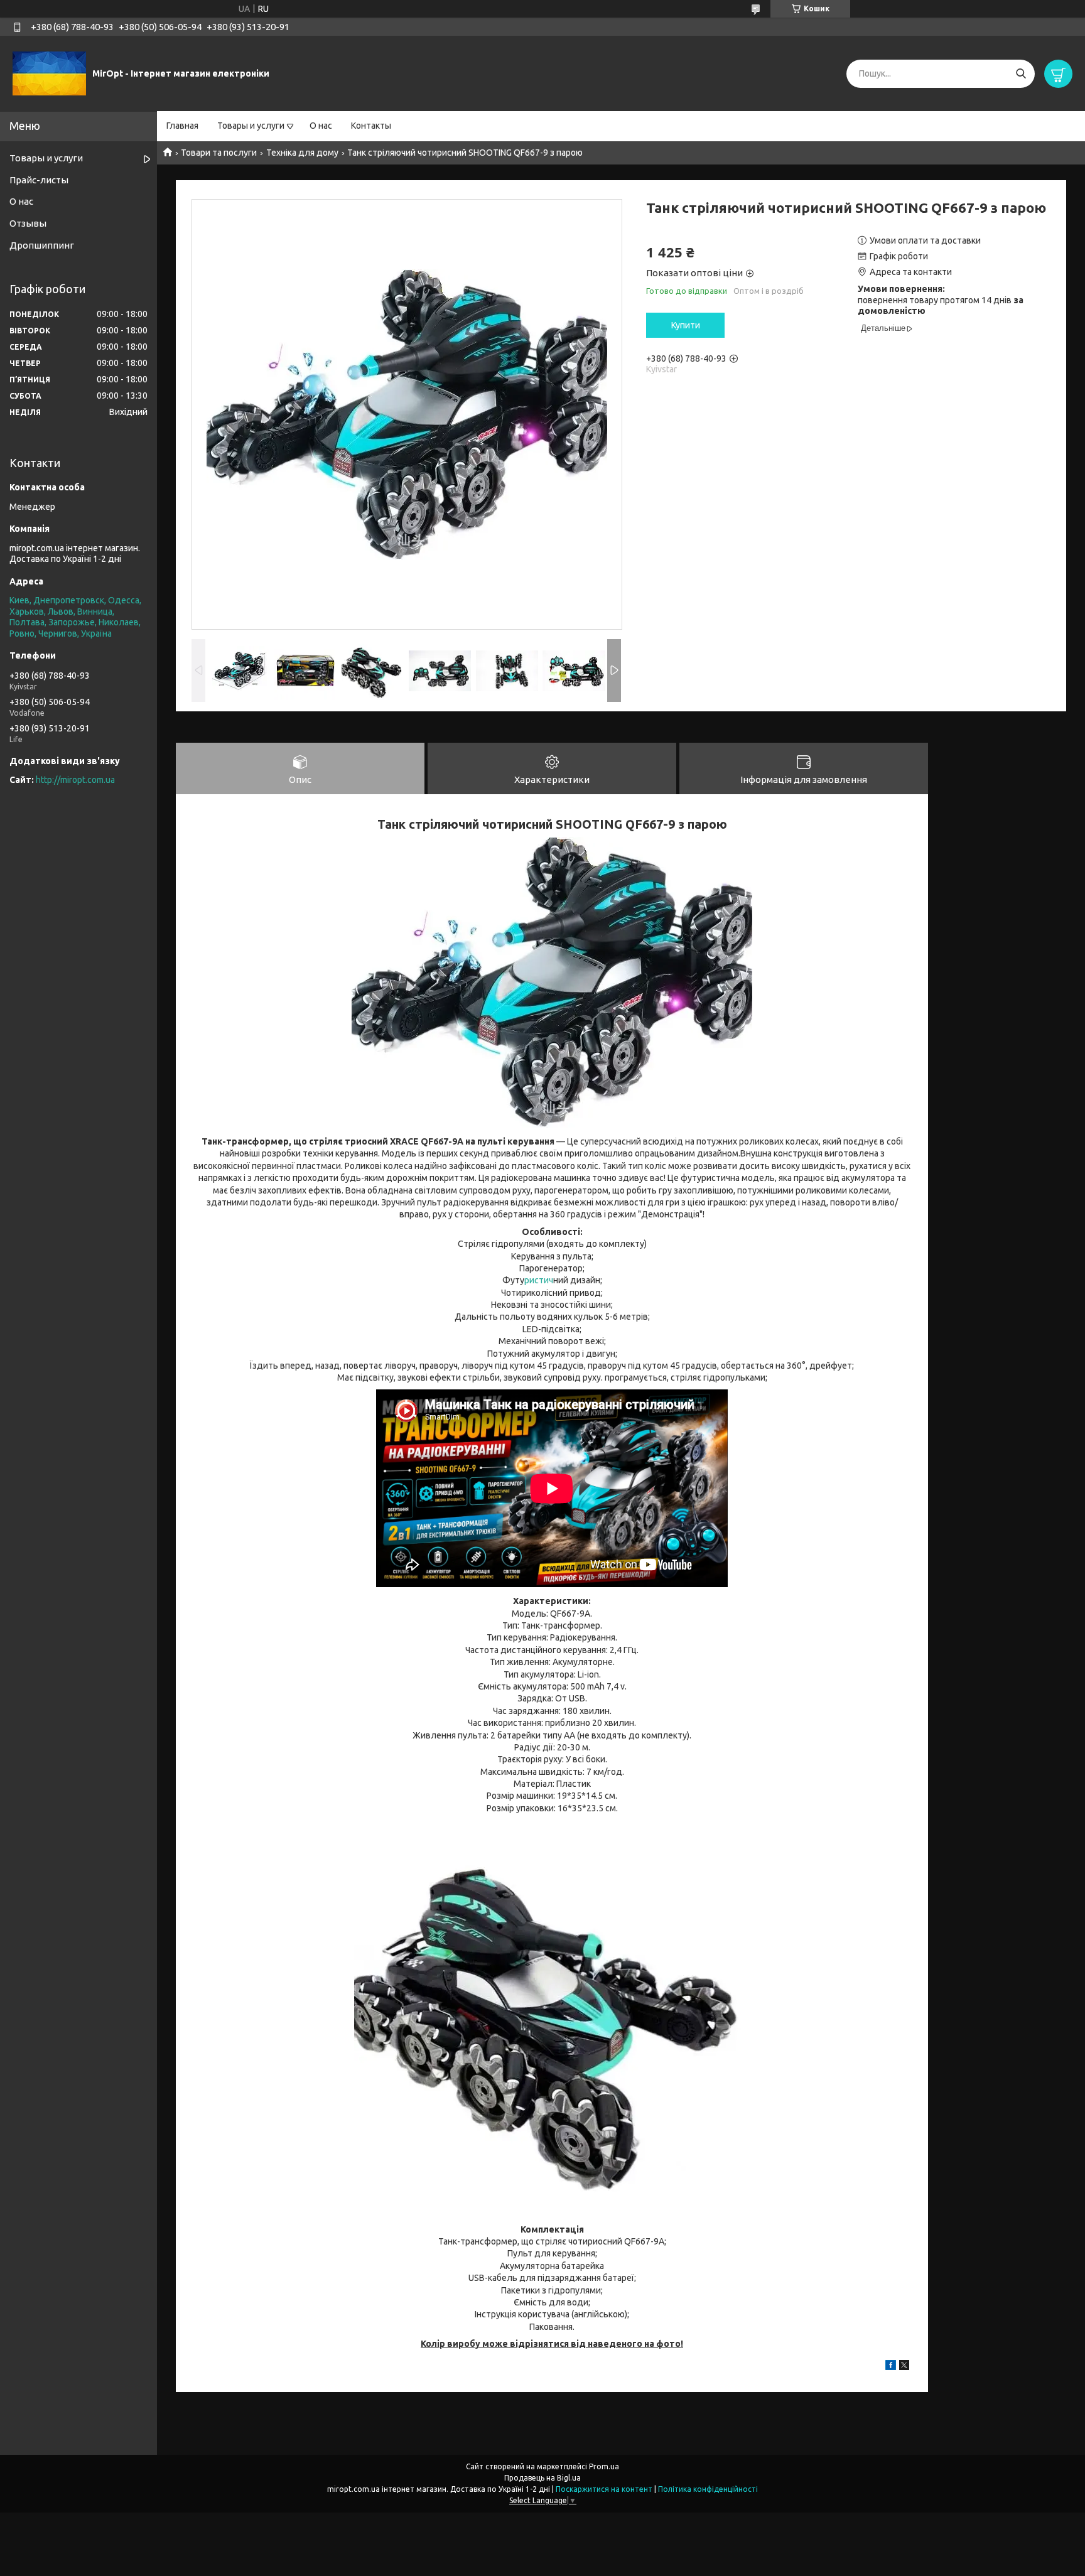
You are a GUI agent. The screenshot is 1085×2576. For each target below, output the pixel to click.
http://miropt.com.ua (75, 780)
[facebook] (891, 2367)
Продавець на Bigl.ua (542, 2478)
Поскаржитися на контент (604, 2489)
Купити (686, 325)
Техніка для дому (302, 153)
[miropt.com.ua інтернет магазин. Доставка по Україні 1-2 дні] (49, 73)
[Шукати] (1021, 74)
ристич (539, 1280)
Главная (182, 126)
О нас (321, 126)
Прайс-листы (39, 180)
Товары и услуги (251, 126)
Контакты (371, 126)
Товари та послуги (219, 153)
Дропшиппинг (42, 245)
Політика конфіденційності (708, 2489)
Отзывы (28, 223)
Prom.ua (604, 2466)
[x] (904, 2367)
